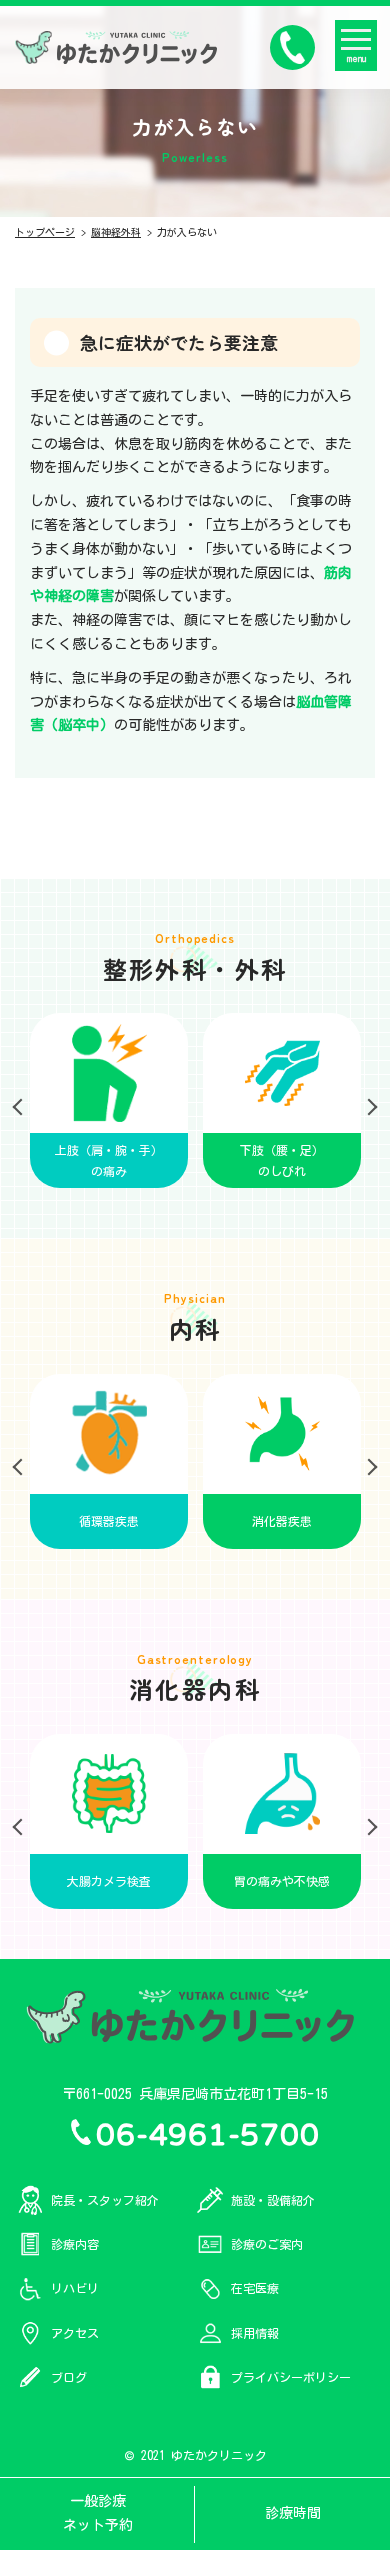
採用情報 (255, 2333)
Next (365, 1101)
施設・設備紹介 (273, 2200)
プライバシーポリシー (291, 2377)
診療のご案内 (267, 2244)
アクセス (75, 2333)
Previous (25, 1101)
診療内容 (75, 2244)
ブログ (69, 2377)
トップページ (45, 232)
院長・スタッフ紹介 (105, 2200)
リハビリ (75, 2288)
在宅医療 (255, 2288)
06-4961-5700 (207, 2132)
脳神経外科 (116, 232)
